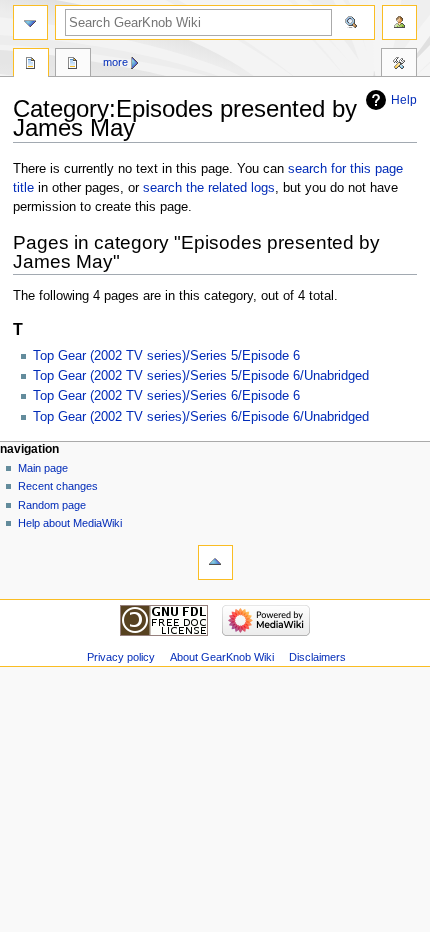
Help (404, 100)
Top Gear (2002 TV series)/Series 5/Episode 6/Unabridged (201, 376)
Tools (399, 65)
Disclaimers (317, 657)
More (115, 62)
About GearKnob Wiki (222, 657)
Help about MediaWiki (70, 523)
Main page (43, 468)
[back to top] (215, 562)
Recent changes (58, 486)
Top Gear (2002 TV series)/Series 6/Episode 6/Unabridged (201, 417)
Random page (52, 505)
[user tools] (399, 22)
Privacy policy (121, 657)
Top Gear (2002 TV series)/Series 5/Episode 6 (166, 356)
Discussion (73, 65)
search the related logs (209, 188)
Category (31, 65)
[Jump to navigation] (30, 22)
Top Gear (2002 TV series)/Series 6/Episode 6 (166, 396)
